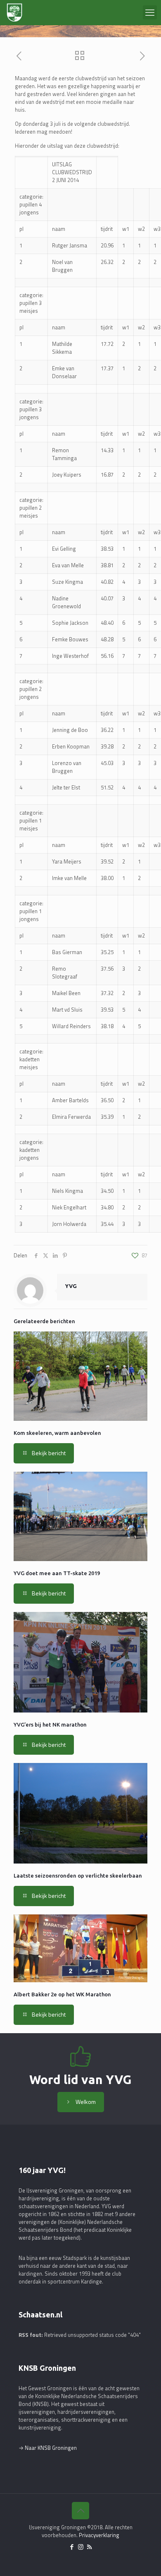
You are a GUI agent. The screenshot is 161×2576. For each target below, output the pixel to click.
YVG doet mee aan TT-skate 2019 (57, 1573)
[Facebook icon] (72, 2547)
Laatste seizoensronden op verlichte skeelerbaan (78, 1876)
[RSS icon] (89, 2547)
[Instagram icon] (81, 2547)
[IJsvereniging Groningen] (14, 12)
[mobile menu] (150, 12)
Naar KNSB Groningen (51, 2448)
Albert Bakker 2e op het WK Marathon (62, 1994)
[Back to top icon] (80, 2511)
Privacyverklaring (99, 2535)
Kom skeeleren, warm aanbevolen (57, 1433)
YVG (71, 1286)
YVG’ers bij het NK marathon (50, 1725)
